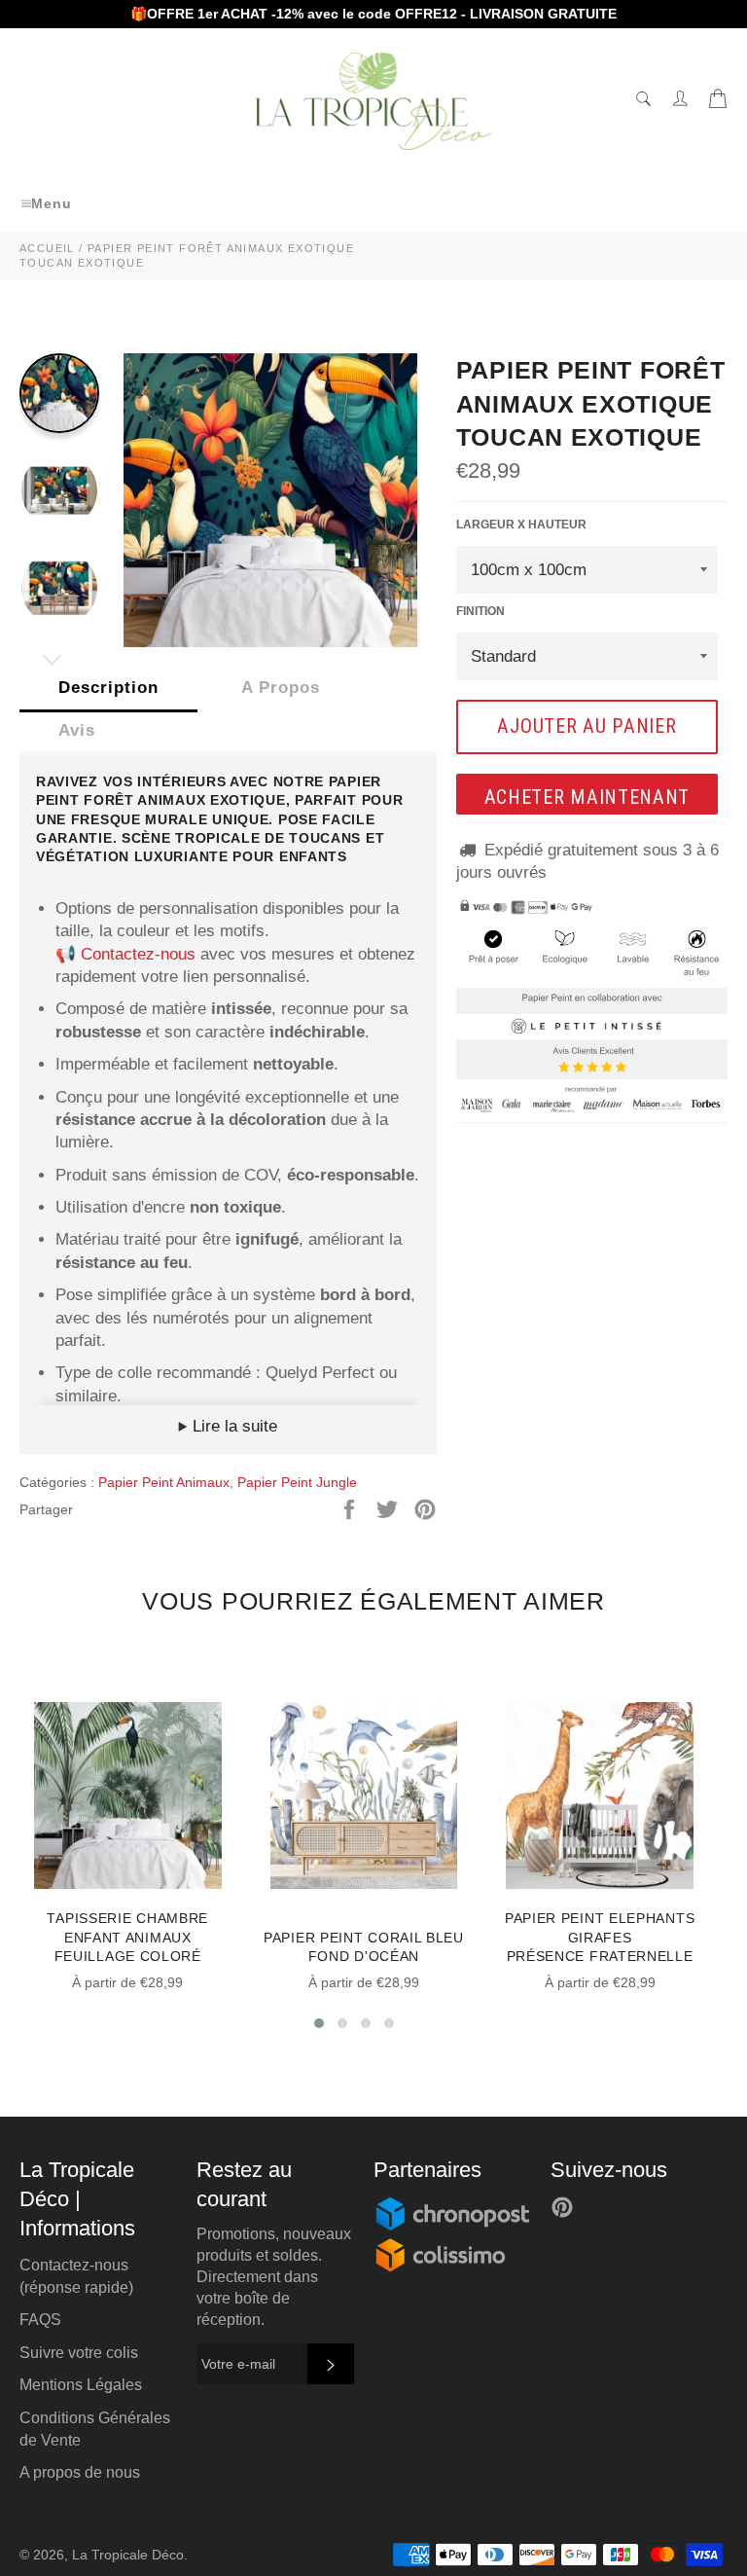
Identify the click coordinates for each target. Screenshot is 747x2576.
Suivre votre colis (79, 2353)
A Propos (281, 688)
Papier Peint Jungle (297, 1482)
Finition (480, 611)
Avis (77, 730)
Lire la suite (232, 1426)
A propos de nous (80, 2472)
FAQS (40, 2320)
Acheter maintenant (587, 797)
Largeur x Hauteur (521, 525)
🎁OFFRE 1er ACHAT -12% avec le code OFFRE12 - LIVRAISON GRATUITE (373, 14)
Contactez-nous (138, 954)
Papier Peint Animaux (164, 1482)
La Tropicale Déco (128, 2555)
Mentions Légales (81, 2385)
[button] (319, 2023)
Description (108, 688)
